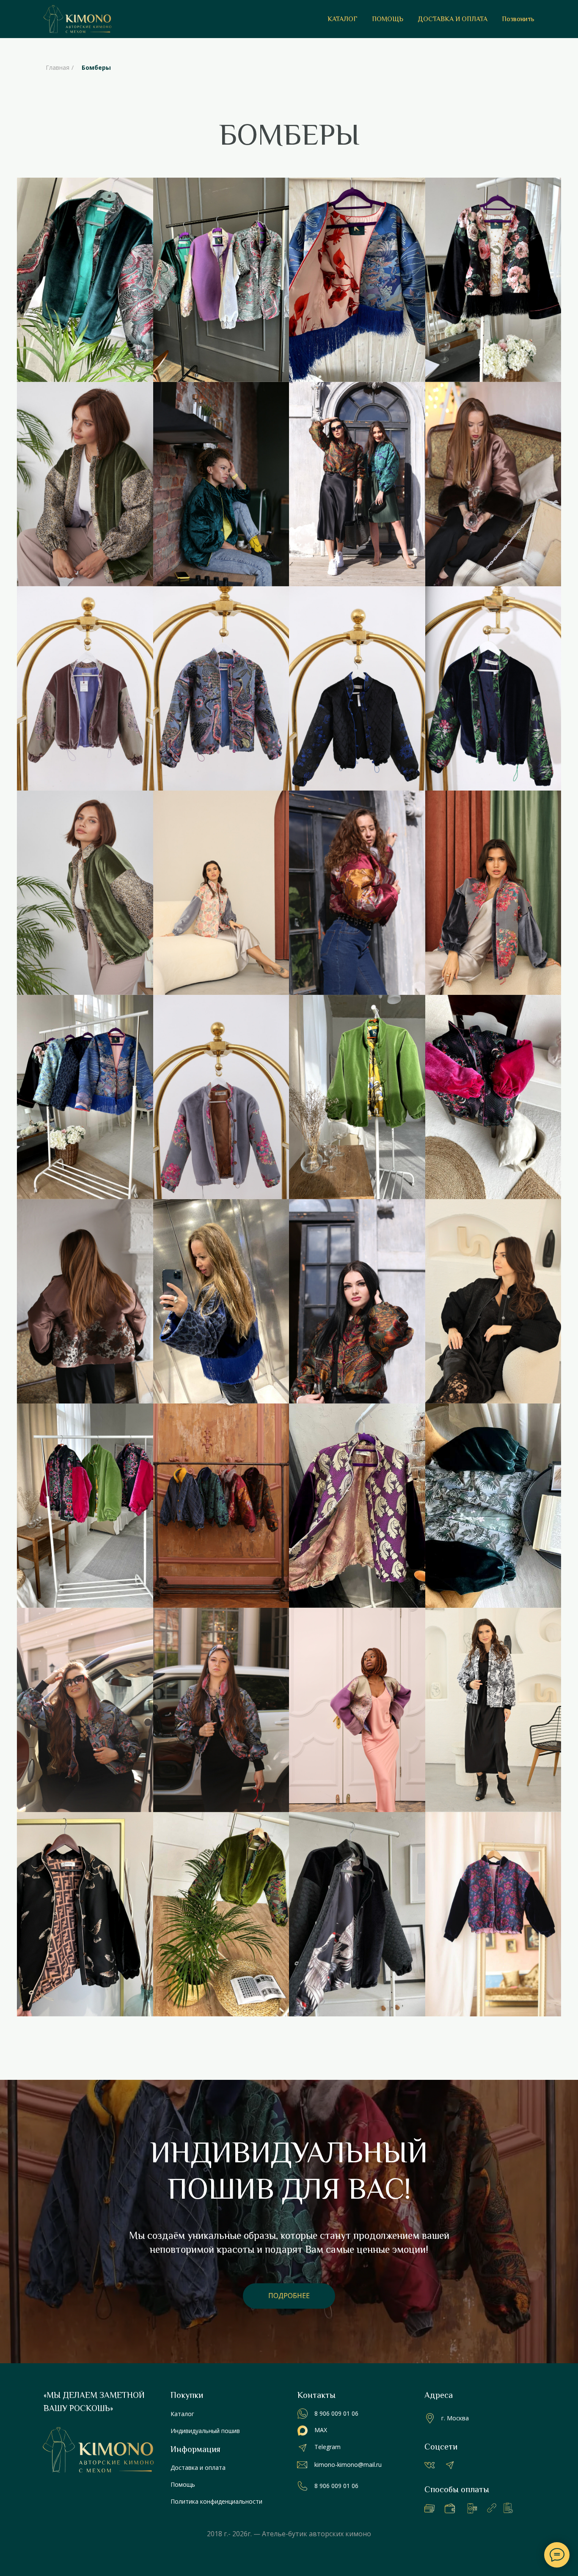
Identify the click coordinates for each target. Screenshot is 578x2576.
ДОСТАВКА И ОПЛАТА (453, 19)
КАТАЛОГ (343, 19)
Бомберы (96, 67)
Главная (58, 67)
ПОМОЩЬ (388, 19)
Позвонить (518, 19)
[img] (303, 2486)
